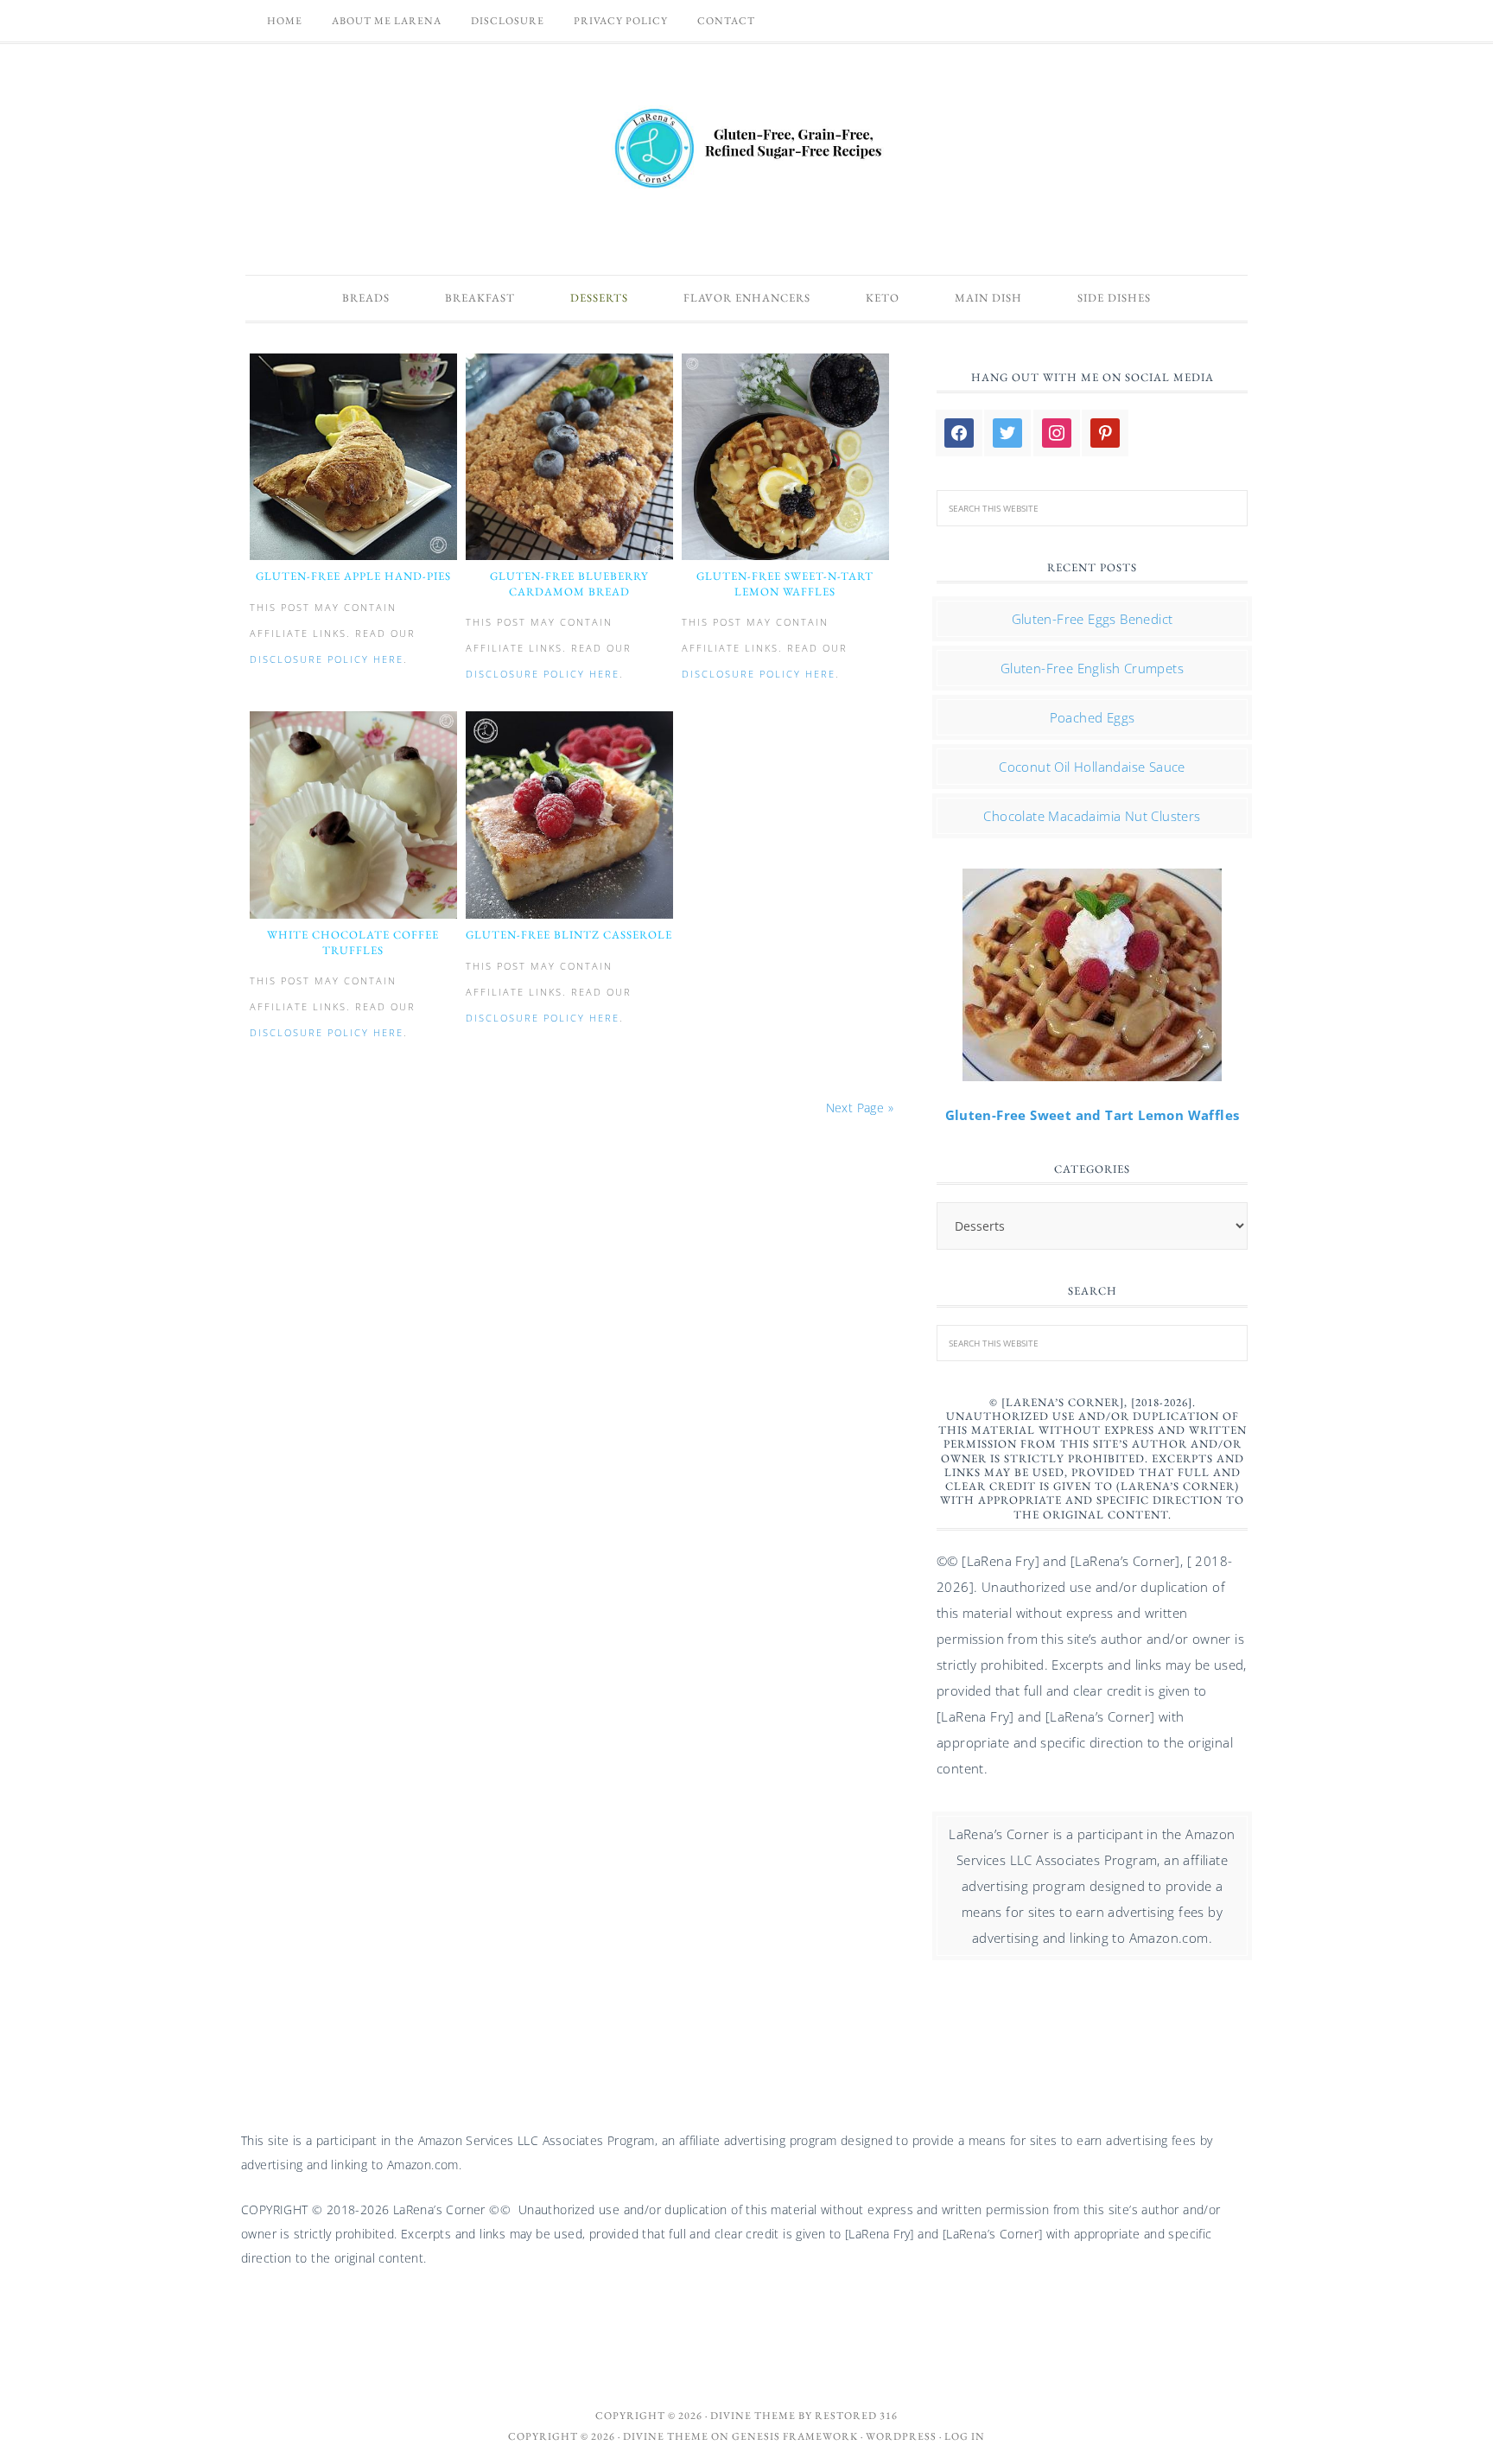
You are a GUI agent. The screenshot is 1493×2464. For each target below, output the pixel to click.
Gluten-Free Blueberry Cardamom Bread (569, 584)
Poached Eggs (1093, 717)
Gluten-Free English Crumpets (1092, 668)
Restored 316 (856, 2416)
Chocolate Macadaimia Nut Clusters (1092, 816)
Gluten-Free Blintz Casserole (569, 935)
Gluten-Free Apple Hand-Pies (353, 576)
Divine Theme (666, 2436)
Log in (965, 2436)
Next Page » (860, 1108)
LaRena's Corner (746, 150)
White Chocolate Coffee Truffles (353, 942)
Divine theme (753, 2416)
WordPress (901, 2436)
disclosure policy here (327, 659)
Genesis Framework (795, 2436)
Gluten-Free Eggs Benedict (1093, 619)
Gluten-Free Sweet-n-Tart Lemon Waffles (785, 584)
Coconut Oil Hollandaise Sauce (1092, 767)
